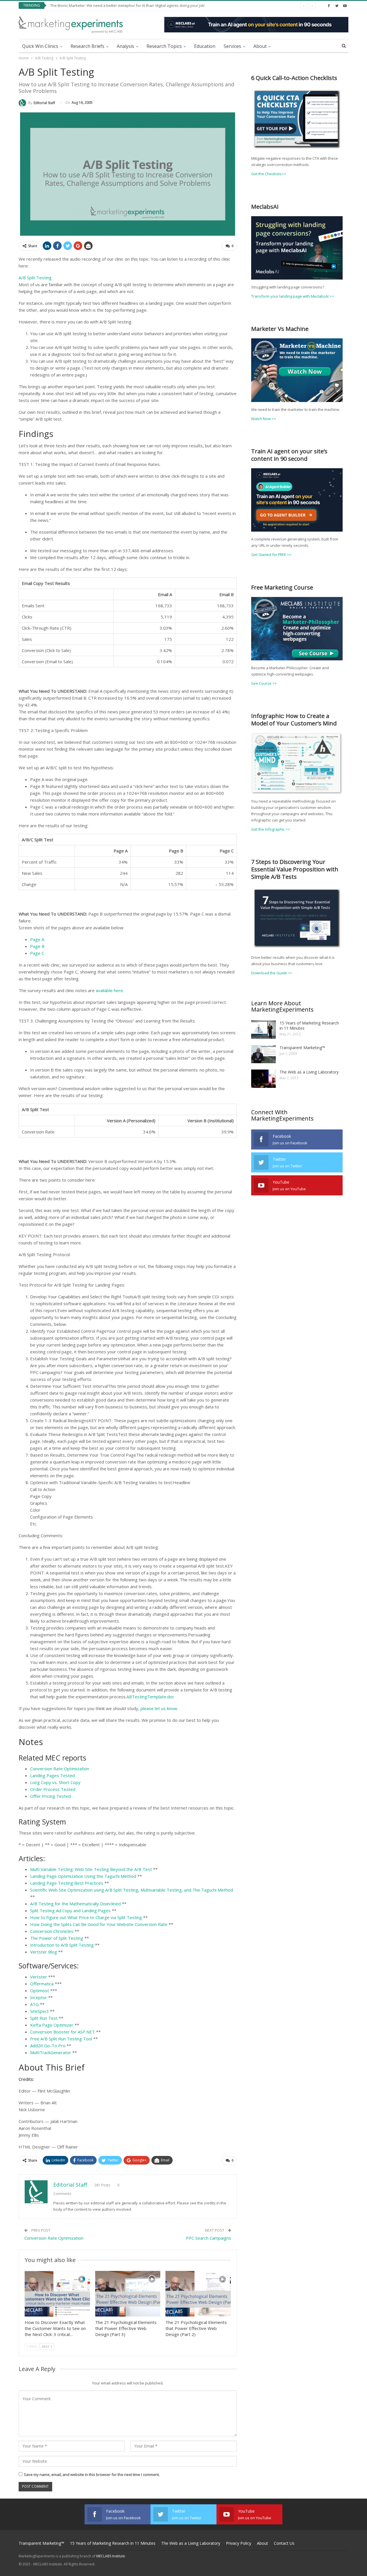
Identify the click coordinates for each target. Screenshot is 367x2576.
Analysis (125, 46)
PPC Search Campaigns (208, 2238)
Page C (37, 953)
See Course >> (264, 683)
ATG (34, 2004)
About (260, 46)
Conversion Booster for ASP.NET (63, 2032)
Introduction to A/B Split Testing (62, 1945)
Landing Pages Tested (52, 1775)
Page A (37, 939)
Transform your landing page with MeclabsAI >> (293, 296)
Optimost (40, 1990)
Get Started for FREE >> (271, 555)
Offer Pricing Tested (50, 1796)
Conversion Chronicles (52, 1931)
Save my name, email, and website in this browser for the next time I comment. (92, 2474)
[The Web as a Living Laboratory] (263, 1079)
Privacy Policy (239, 2543)
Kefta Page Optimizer (52, 2025)
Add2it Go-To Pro (48, 2046)
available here (109, 990)
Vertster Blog (44, 1952)
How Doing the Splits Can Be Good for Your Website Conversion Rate (99, 1924)
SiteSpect (39, 2011)
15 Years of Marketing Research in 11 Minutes (309, 1025)
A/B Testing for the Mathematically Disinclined (75, 1904)
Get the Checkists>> (269, 174)
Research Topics (164, 46)
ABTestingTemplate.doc (150, 1697)
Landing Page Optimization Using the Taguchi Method (83, 1876)
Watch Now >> (264, 419)
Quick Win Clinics (40, 46)
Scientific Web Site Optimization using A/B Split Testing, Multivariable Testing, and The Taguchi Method (132, 1890)
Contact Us (284, 2543)
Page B (37, 946)
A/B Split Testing (35, 278)
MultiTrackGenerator (51, 2052)
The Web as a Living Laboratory (309, 1072)
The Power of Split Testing (57, 1938)
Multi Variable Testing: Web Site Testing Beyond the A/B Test (91, 1869)
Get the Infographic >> (271, 829)
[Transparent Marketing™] (263, 1054)
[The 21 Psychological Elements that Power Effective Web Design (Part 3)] (128, 2294)
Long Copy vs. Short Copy (55, 1782)
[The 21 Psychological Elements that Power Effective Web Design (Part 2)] (198, 2294)
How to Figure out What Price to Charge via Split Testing (86, 1917)
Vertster (39, 1977)
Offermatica (42, 1984)
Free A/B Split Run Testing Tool (61, 2039)
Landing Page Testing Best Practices (67, 1883)
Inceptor (39, 1997)
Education (205, 46)
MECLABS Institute (111, 2556)
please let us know (159, 1708)
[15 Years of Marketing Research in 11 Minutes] (263, 1030)
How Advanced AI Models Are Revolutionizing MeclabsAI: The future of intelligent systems (128, 5)
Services (232, 46)
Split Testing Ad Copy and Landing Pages (70, 1910)
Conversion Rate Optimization (60, 1769)
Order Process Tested (53, 1789)
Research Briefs (87, 46)
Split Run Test (44, 2018)
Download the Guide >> (272, 973)
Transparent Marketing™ (302, 1048)
